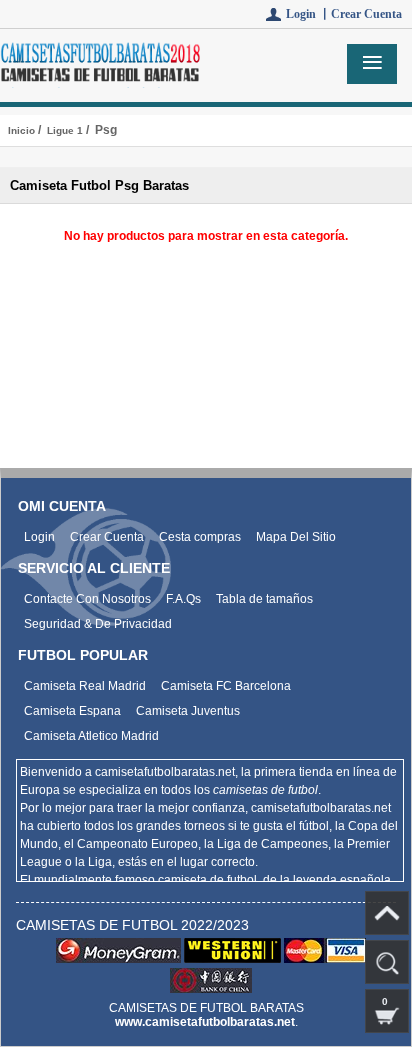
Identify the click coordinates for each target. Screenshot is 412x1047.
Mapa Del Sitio (296, 537)
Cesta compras (200, 537)
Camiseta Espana (72, 711)
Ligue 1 (65, 130)
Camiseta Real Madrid (85, 686)
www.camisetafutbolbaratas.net (205, 1022)
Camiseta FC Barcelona (226, 686)
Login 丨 (308, 14)
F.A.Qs (183, 599)
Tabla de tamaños (264, 599)
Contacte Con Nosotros (87, 599)
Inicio (21, 130)
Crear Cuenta (366, 14)
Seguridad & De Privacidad (98, 624)
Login (39, 537)
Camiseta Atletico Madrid (91, 736)
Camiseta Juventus (188, 711)
